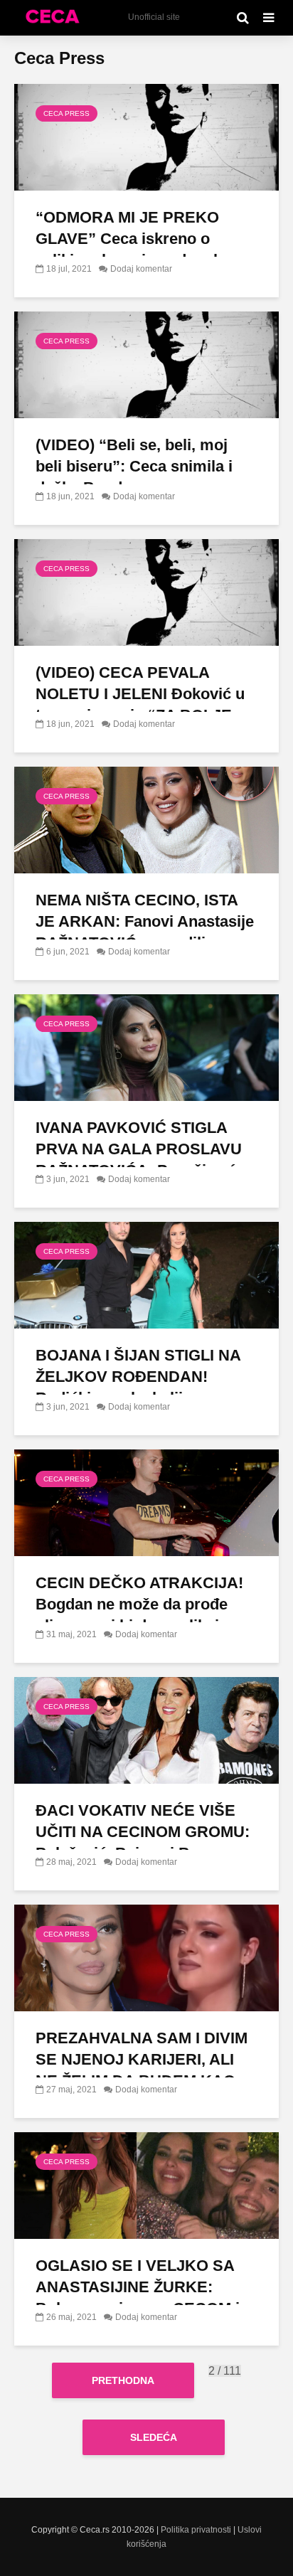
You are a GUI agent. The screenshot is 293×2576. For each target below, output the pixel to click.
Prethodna (123, 2380)
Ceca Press (66, 113)
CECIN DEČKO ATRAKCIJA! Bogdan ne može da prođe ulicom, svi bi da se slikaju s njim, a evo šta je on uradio (139, 1615)
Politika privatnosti (196, 2530)
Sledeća (154, 2437)
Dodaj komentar (141, 269)
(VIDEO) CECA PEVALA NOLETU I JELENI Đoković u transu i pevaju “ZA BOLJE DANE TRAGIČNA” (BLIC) (140, 704)
